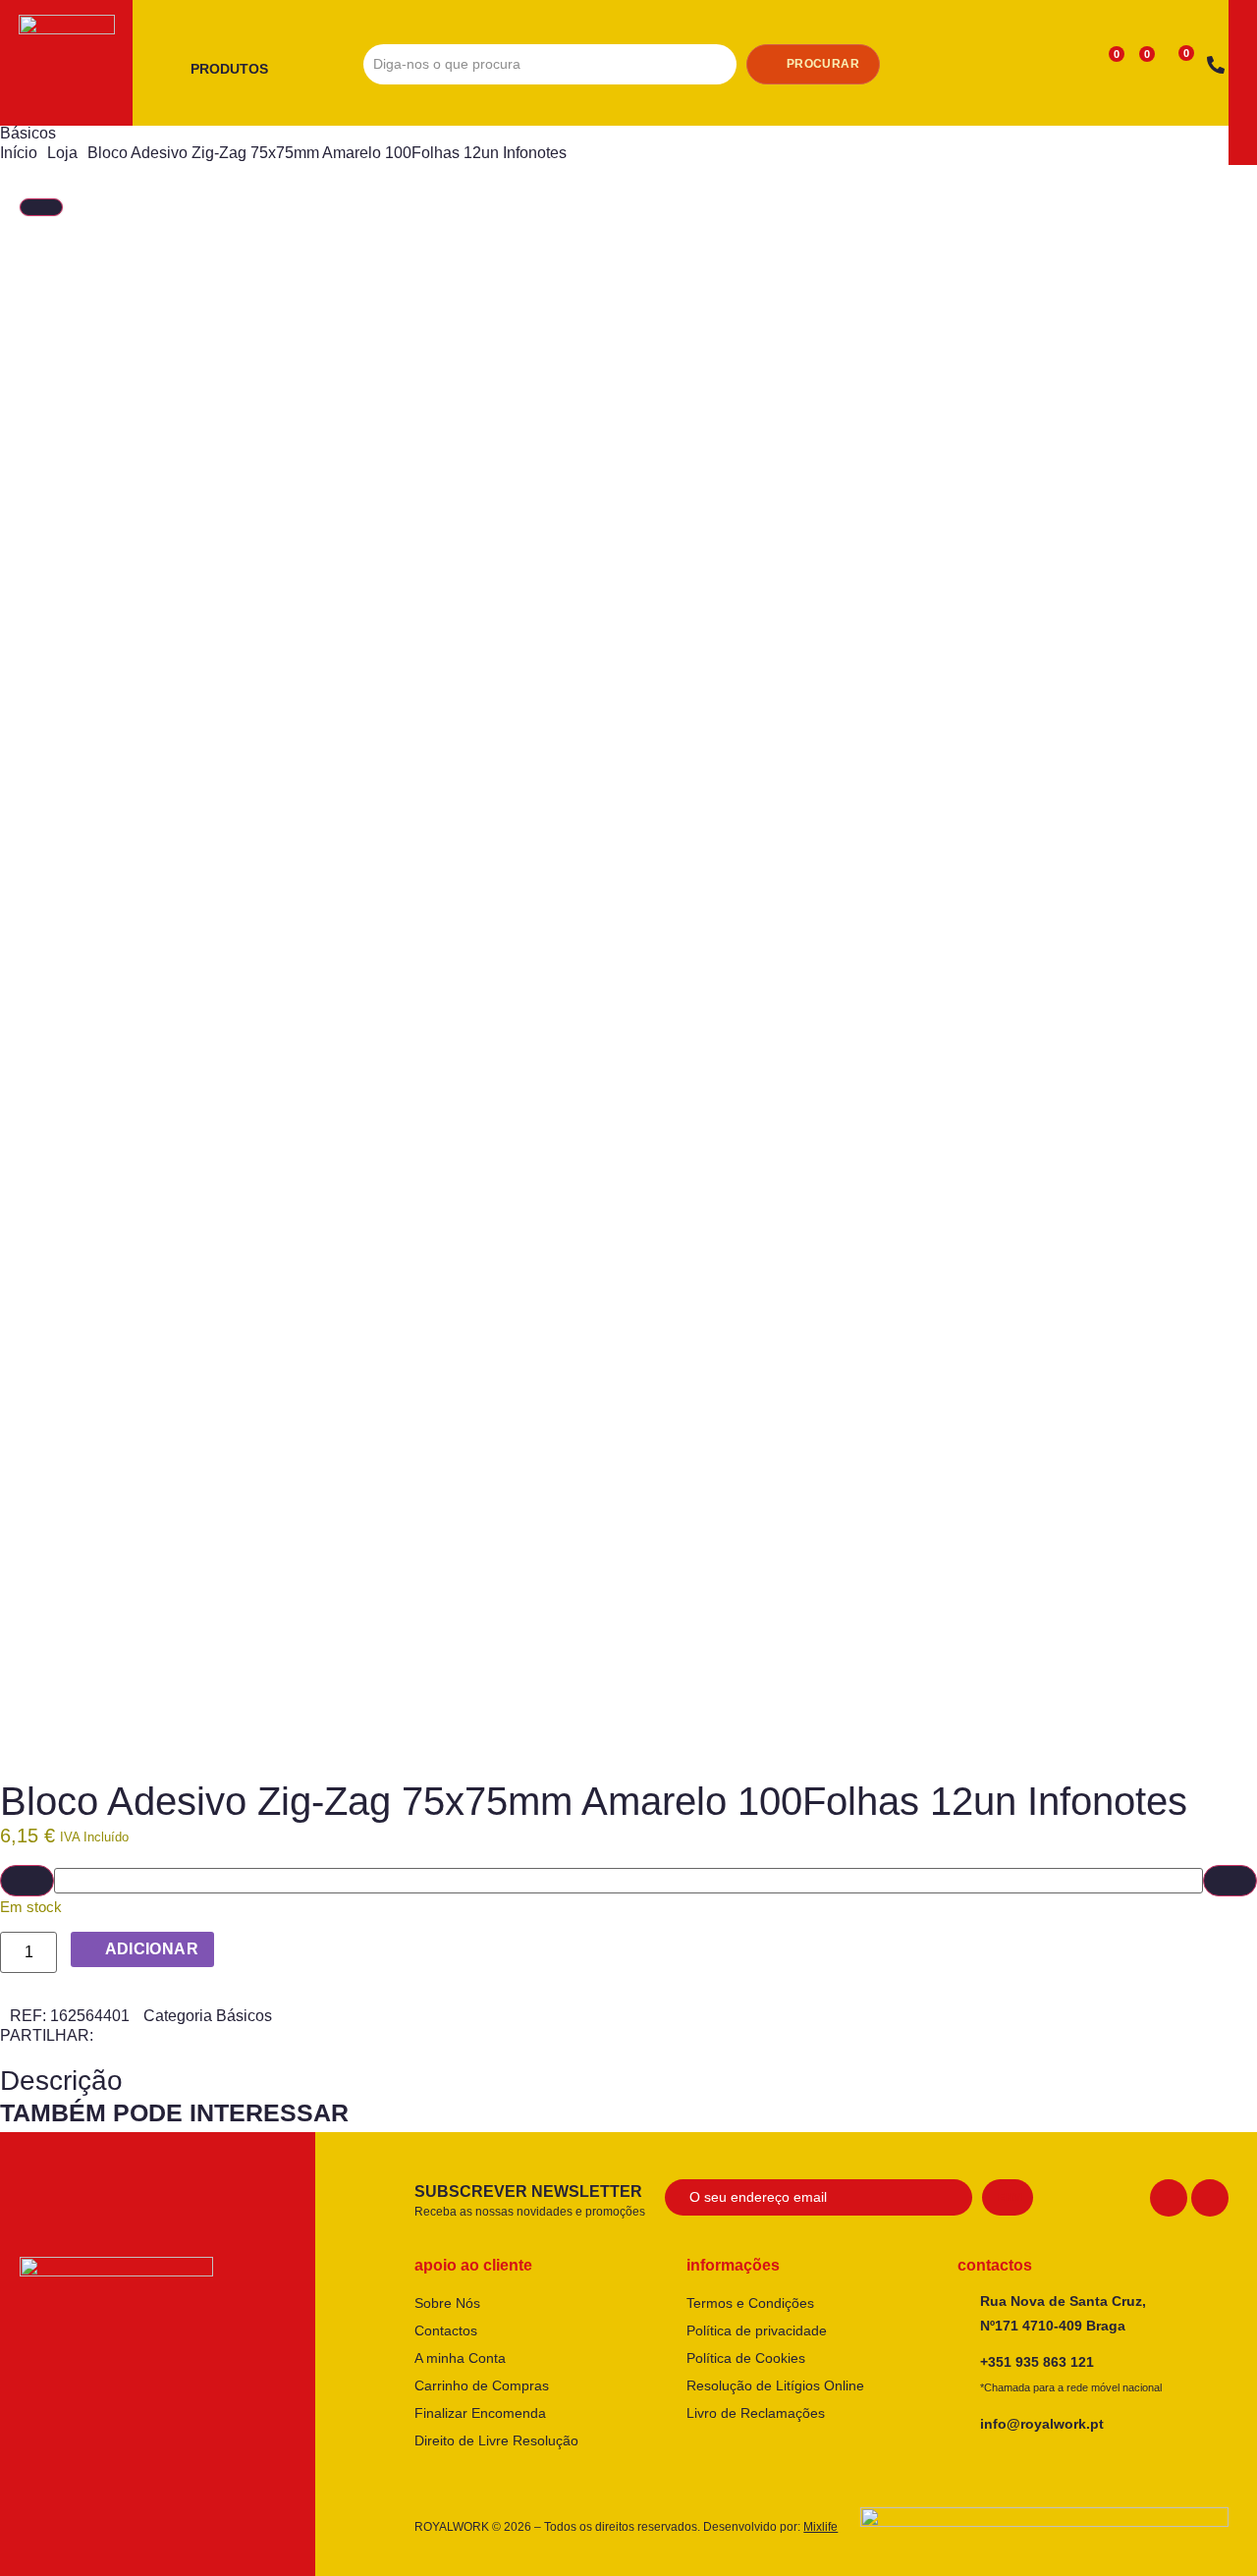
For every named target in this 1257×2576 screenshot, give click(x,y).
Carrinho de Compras (482, 2385)
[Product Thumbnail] (41, 207)
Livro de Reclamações (756, 2413)
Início (19, 153)
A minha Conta (460, 2358)
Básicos (28, 133)
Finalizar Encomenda (480, 2413)
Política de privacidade (757, 2330)
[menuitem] (237, 70)
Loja (62, 153)
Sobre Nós (447, 2303)
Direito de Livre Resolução (496, 2440)
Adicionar (152, 1949)
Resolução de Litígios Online (775, 2385)
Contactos (446, 2330)
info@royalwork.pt (1042, 2424)
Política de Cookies (746, 2358)
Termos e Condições (750, 2303)
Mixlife (820, 2527)
